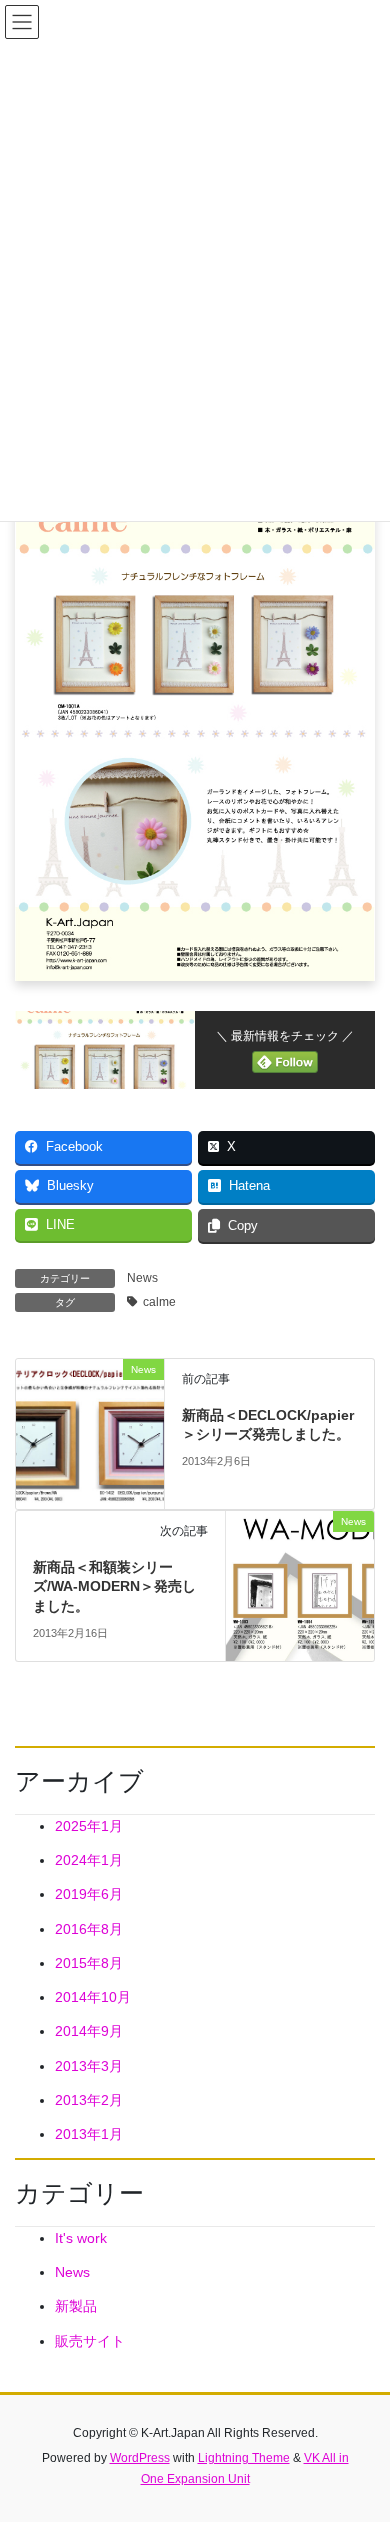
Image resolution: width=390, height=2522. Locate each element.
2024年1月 (89, 1860)
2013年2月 (89, 2100)
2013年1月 (89, 2134)
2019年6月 (89, 1894)
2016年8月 (89, 1929)
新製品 (76, 2306)
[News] (90, 1432)
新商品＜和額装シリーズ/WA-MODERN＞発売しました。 (114, 1586)
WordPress (140, 2458)
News (142, 1278)
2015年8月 (89, 1963)
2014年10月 (93, 1997)
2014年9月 (89, 2031)
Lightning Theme (244, 2458)
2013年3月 (89, 2066)
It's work (81, 2238)
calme (159, 1302)
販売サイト (90, 2341)
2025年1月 (89, 1826)
